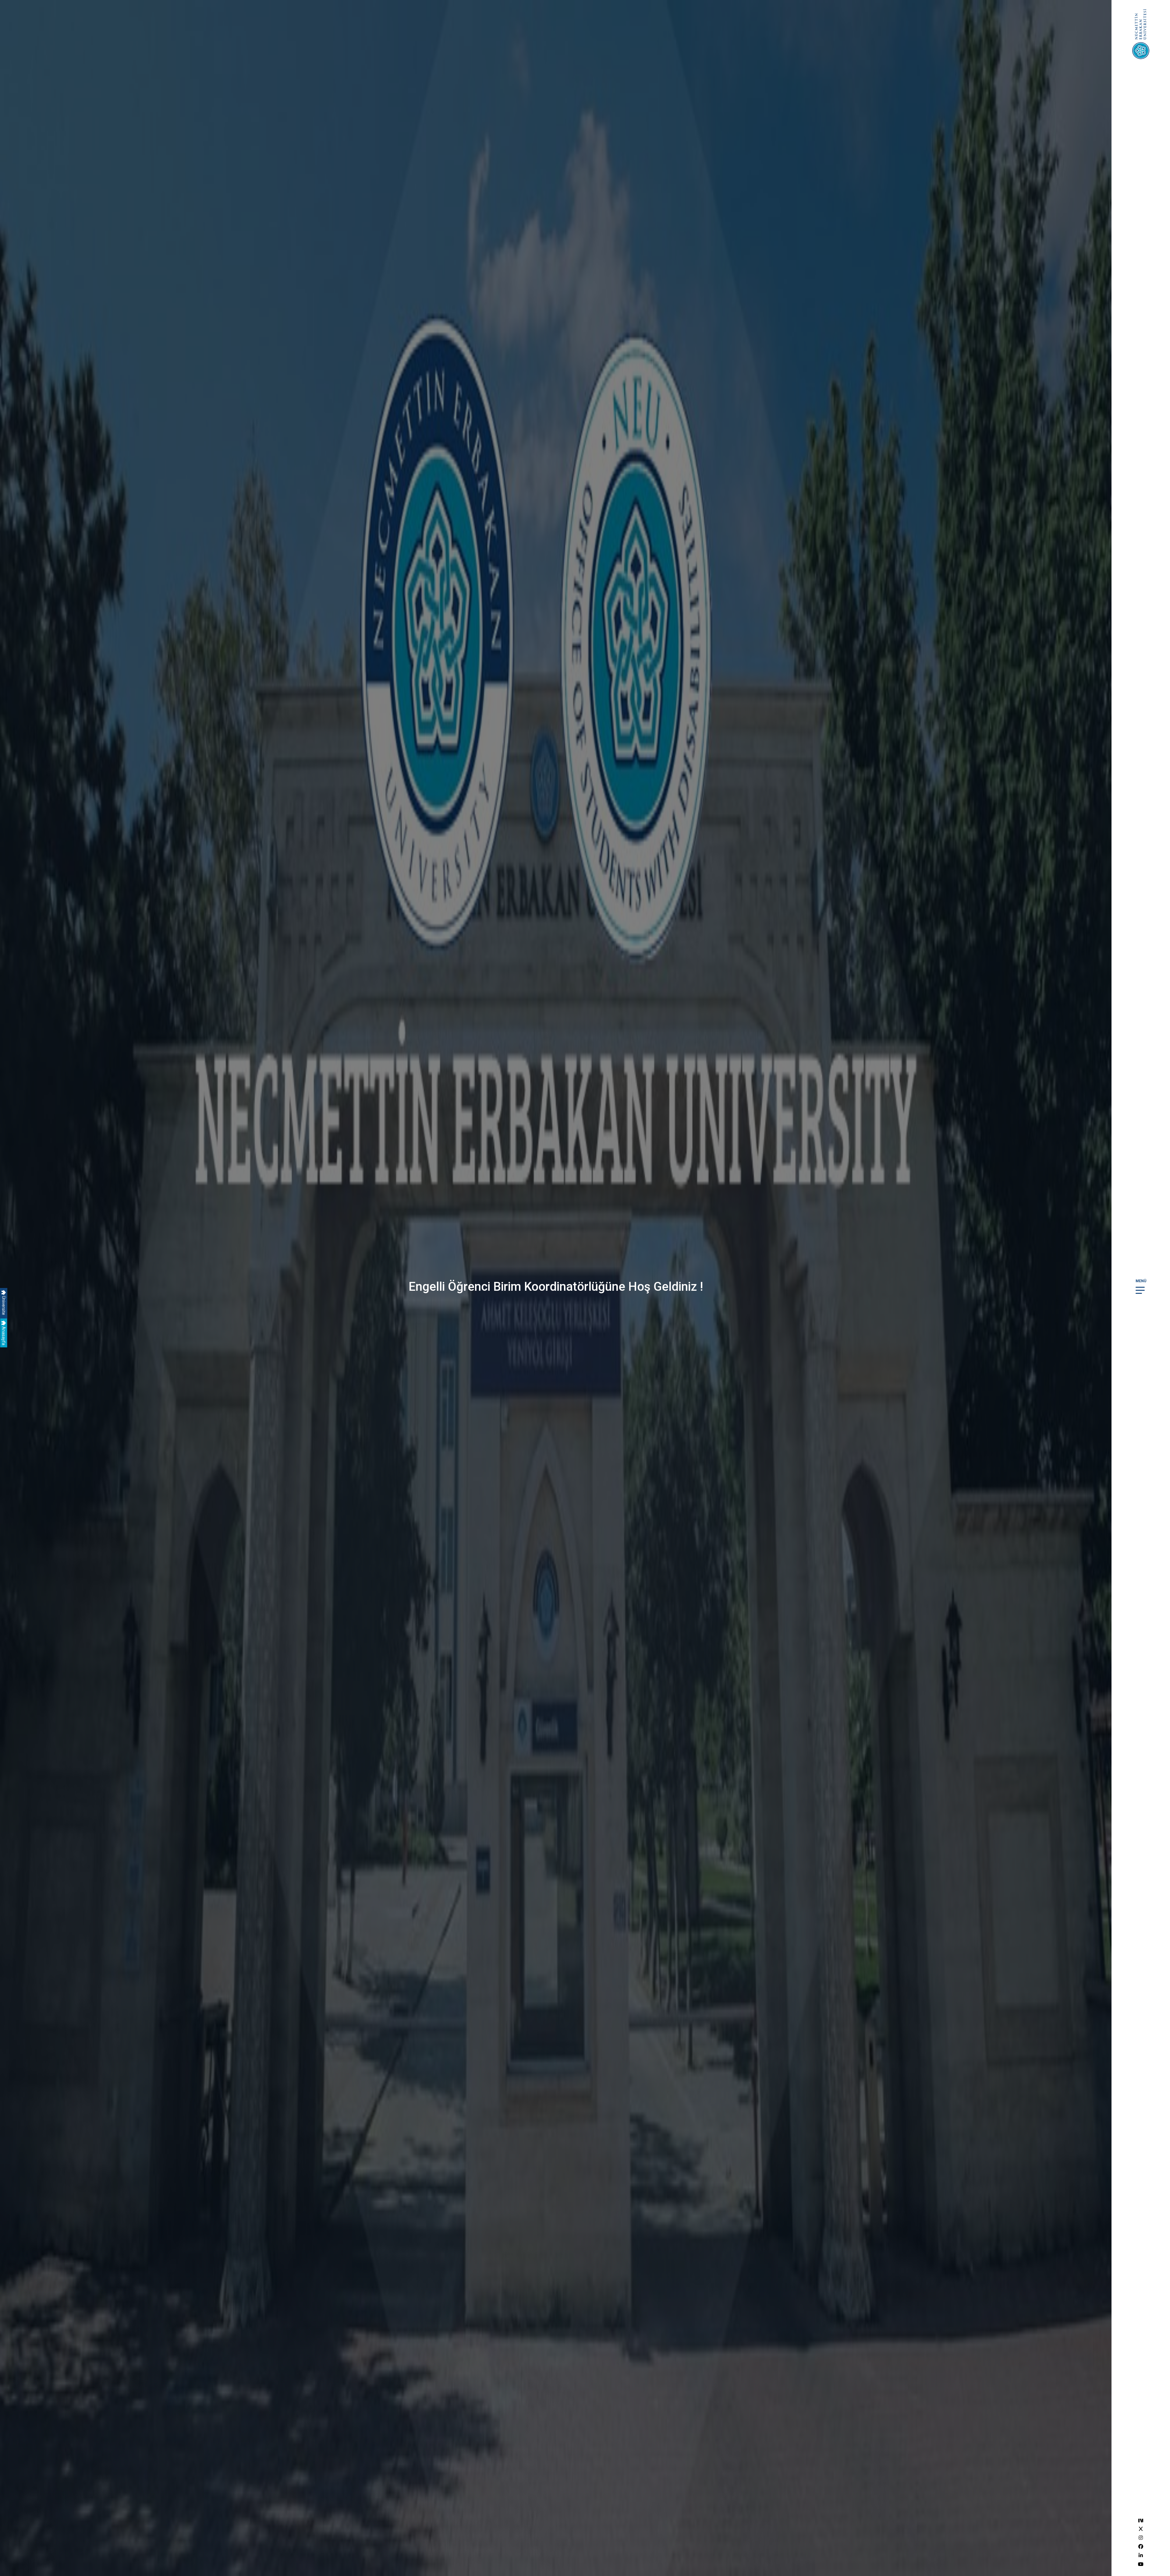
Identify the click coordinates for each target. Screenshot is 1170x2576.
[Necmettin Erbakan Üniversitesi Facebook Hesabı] (1141, 2547)
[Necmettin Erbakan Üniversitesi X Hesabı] (1141, 2529)
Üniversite (4, 1305)
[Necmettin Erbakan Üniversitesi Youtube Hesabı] (1141, 2564)
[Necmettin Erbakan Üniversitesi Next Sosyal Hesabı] (1141, 2520)
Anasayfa (4, 1335)
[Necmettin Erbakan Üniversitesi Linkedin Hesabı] (1141, 2555)
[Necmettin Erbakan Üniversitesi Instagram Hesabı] (1141, 2538)
